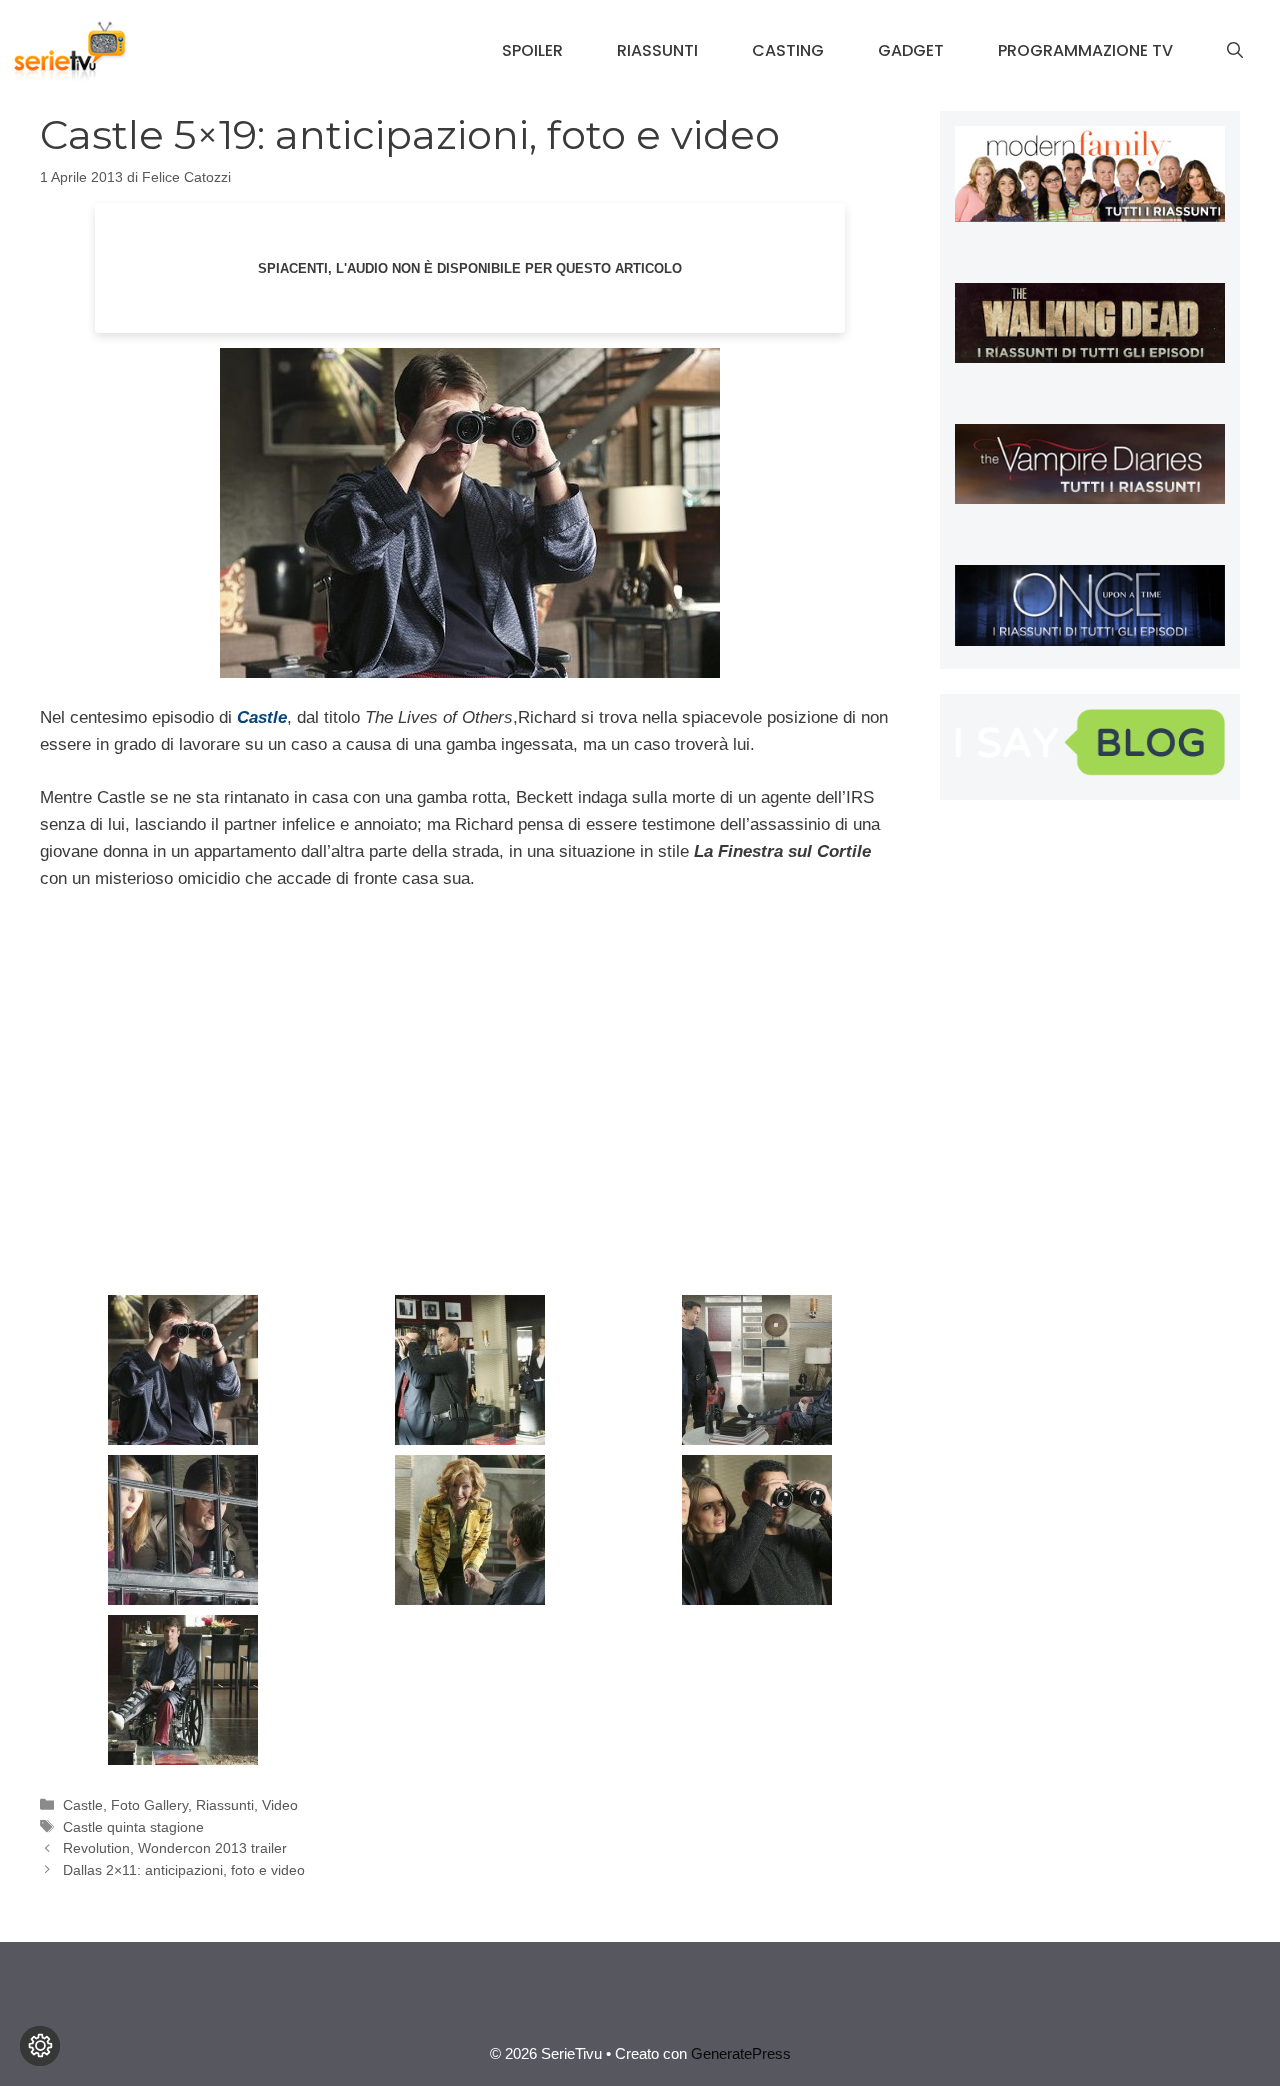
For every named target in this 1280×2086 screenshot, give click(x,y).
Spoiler (532, 50)
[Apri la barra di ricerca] (1235, 51)
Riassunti (657, 50)
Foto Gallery (149, 1805)
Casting (788, 50)
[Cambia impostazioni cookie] (40, 2046)
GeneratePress (741, 2053)
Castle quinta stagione (133, 1827)
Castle (83, 1805)
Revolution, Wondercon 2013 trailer (175, 1848)
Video (280, 1805)
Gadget (911, 50)
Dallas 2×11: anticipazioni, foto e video (184, 1870)
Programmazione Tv (1085, 50)
